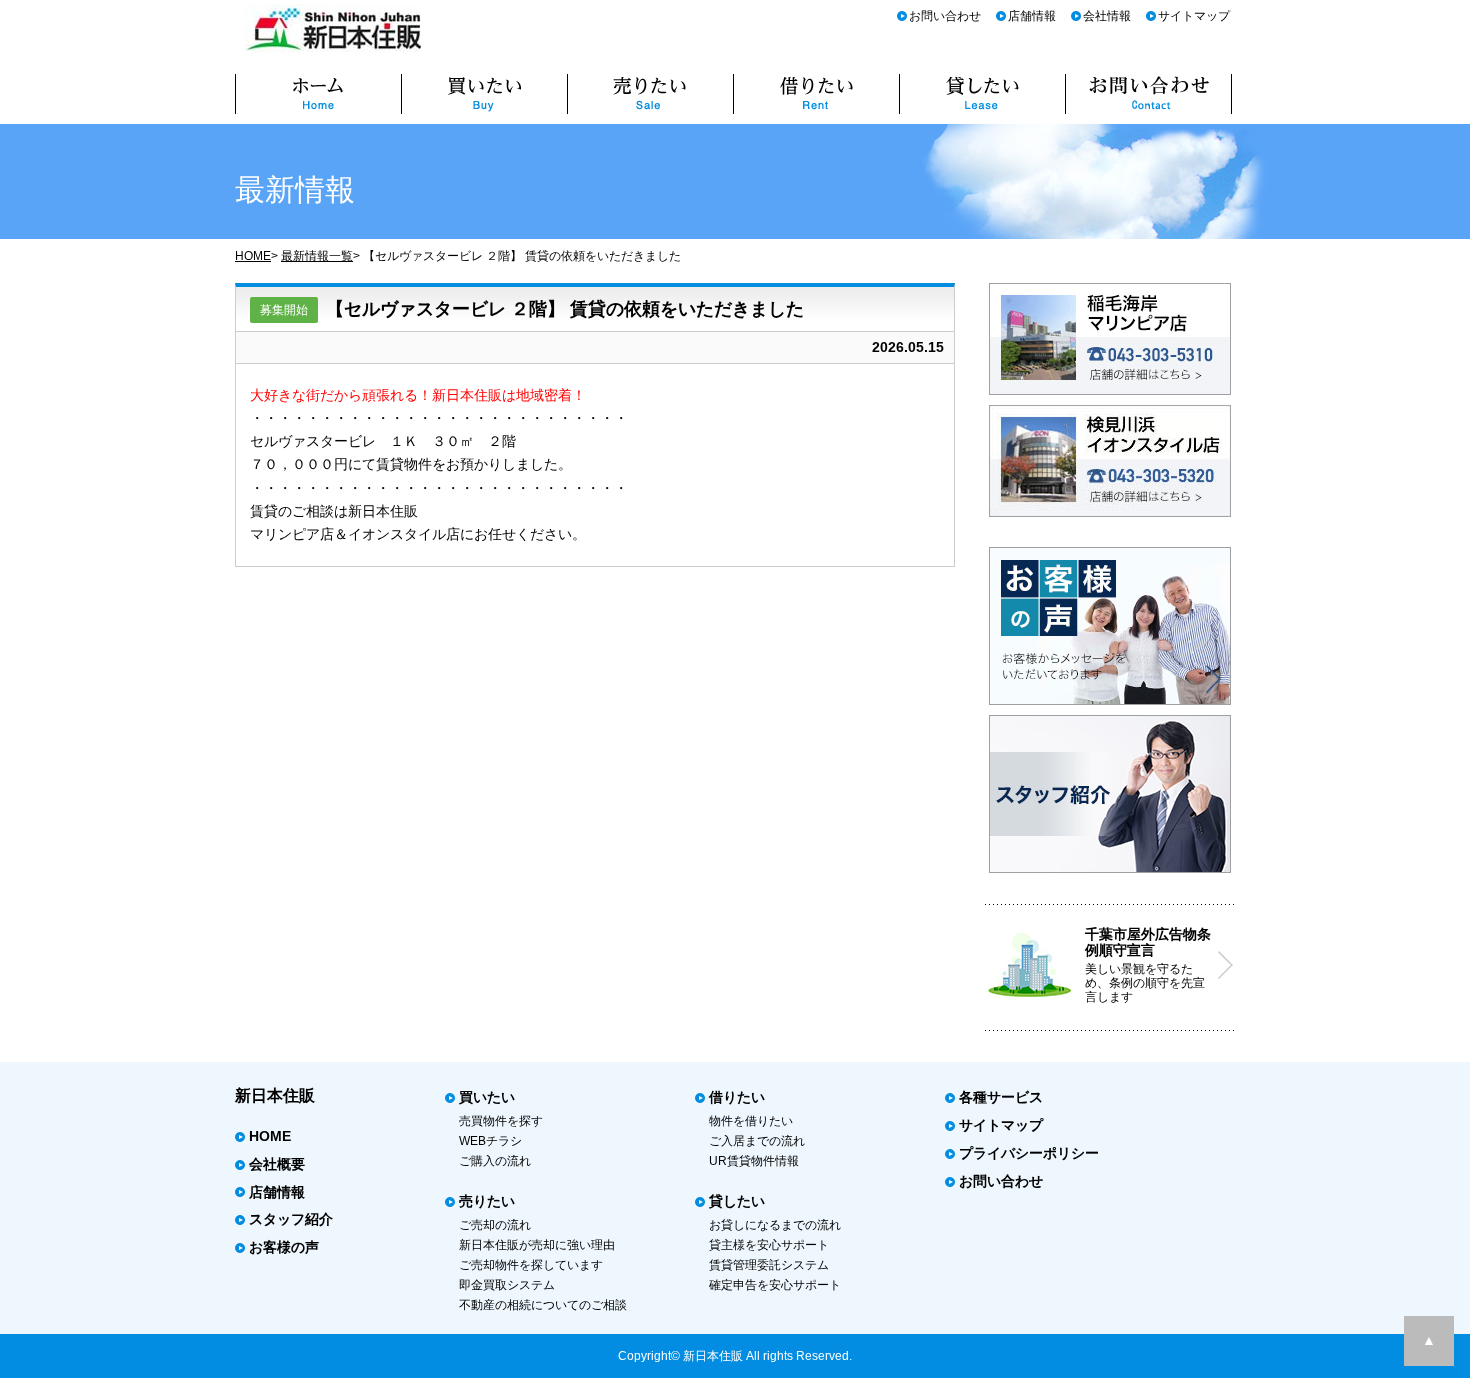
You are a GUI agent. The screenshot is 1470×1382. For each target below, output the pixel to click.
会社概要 (277, 1164)
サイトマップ (1194, 16)
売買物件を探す (501, 1121)
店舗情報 (1032, 16)
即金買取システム (507, 1285)
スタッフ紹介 (291, 1219)
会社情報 (1107, 16)
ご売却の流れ (495, 1225)
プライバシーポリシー (1029, 1153)
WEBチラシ (490, 1141)
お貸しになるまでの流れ (775, 1225)
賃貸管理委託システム (769, 1265)
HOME (253, 256)
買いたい (487, 1097)
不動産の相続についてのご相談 (543, 1305)
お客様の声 (284, 1247)
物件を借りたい (751, 1121)
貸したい (737, 1201)
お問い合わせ (945, 16)
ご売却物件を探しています (531, 1265)
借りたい (737, 1097)
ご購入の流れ (495, 1161)
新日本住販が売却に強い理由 (537, 1245)
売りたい (487, 1201)
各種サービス (1001, 1097)
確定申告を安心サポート (775, 1285)
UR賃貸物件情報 (754, 1161)
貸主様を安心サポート (769, 1245)
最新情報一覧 (317, 256)
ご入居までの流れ (757, 1141)
